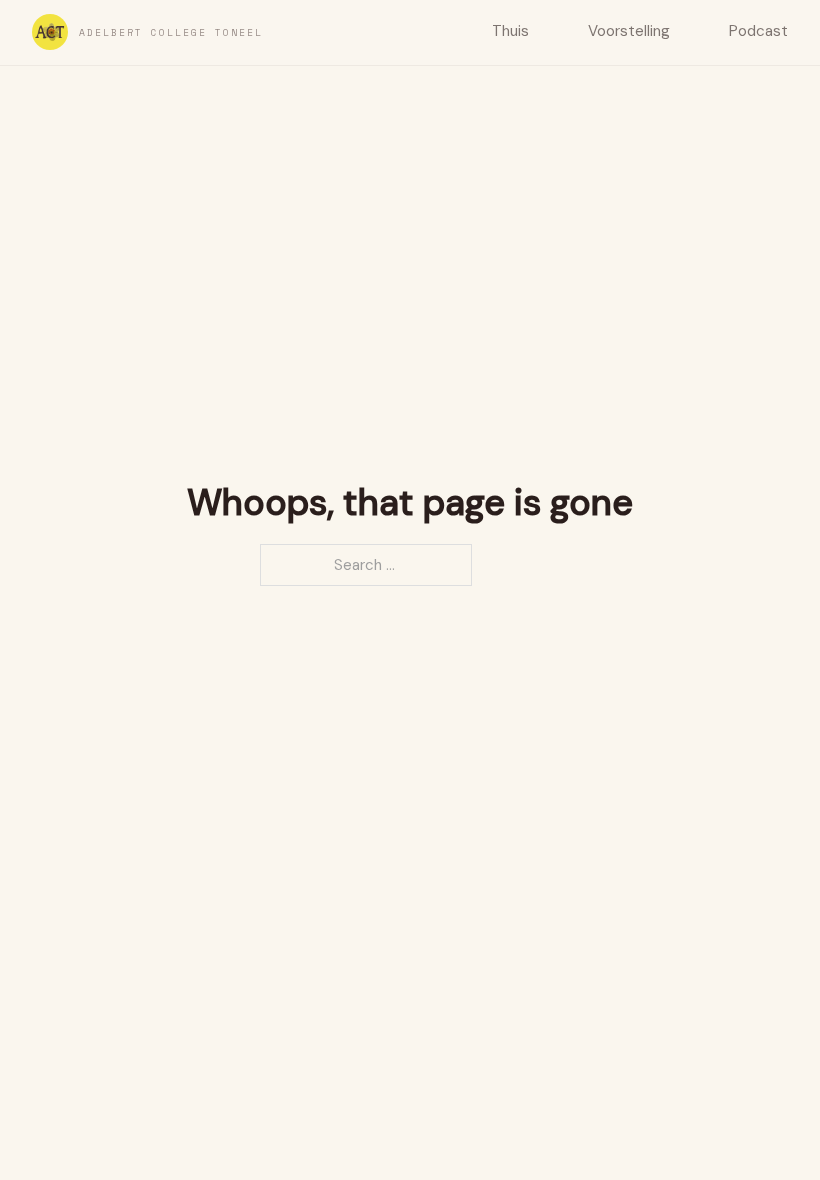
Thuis (510, 31)
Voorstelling (629, 31)
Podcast (758, 31)
